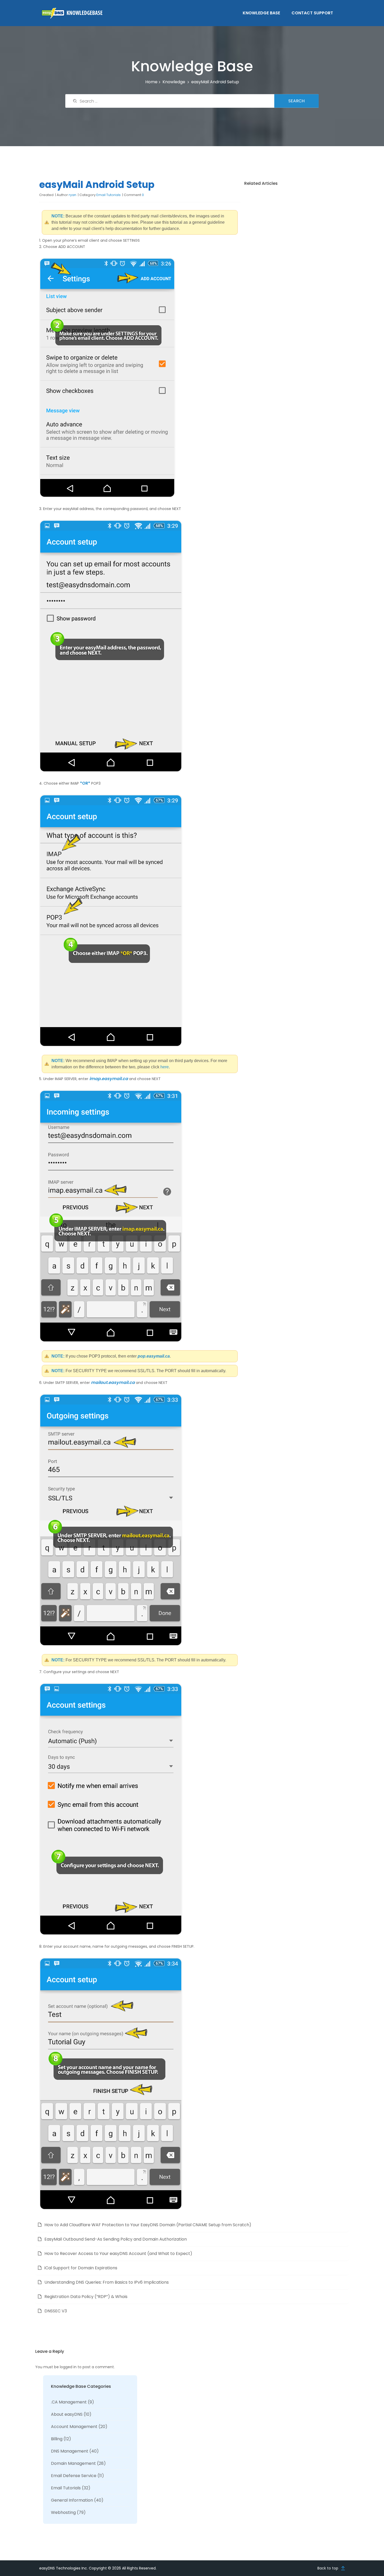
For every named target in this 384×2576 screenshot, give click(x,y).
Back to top (328, 2568)
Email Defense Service (74, 2476)
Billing (57, 2439)
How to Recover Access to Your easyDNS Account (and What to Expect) (118, 2254)
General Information (72, 2500)
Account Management (74, 2427)
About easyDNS (67, 2414)
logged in (68, 2367)
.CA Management (69, 2402)
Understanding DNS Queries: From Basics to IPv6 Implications (107, 2282)
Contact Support (312, 13)
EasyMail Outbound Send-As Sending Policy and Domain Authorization (116, 2239)
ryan (72, 195)
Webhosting (63, 2512)
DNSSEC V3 (56, 2311)
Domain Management (73, 2463)
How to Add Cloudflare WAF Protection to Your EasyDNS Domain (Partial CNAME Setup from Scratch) (148, 2225)
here (165, 1067)
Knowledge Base (261, 13)
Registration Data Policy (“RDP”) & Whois (86, 2297)
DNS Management (70, 2451)
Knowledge (174, 82)
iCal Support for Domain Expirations (81, 2268)
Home (151, 82)
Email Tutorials (109, 195)
